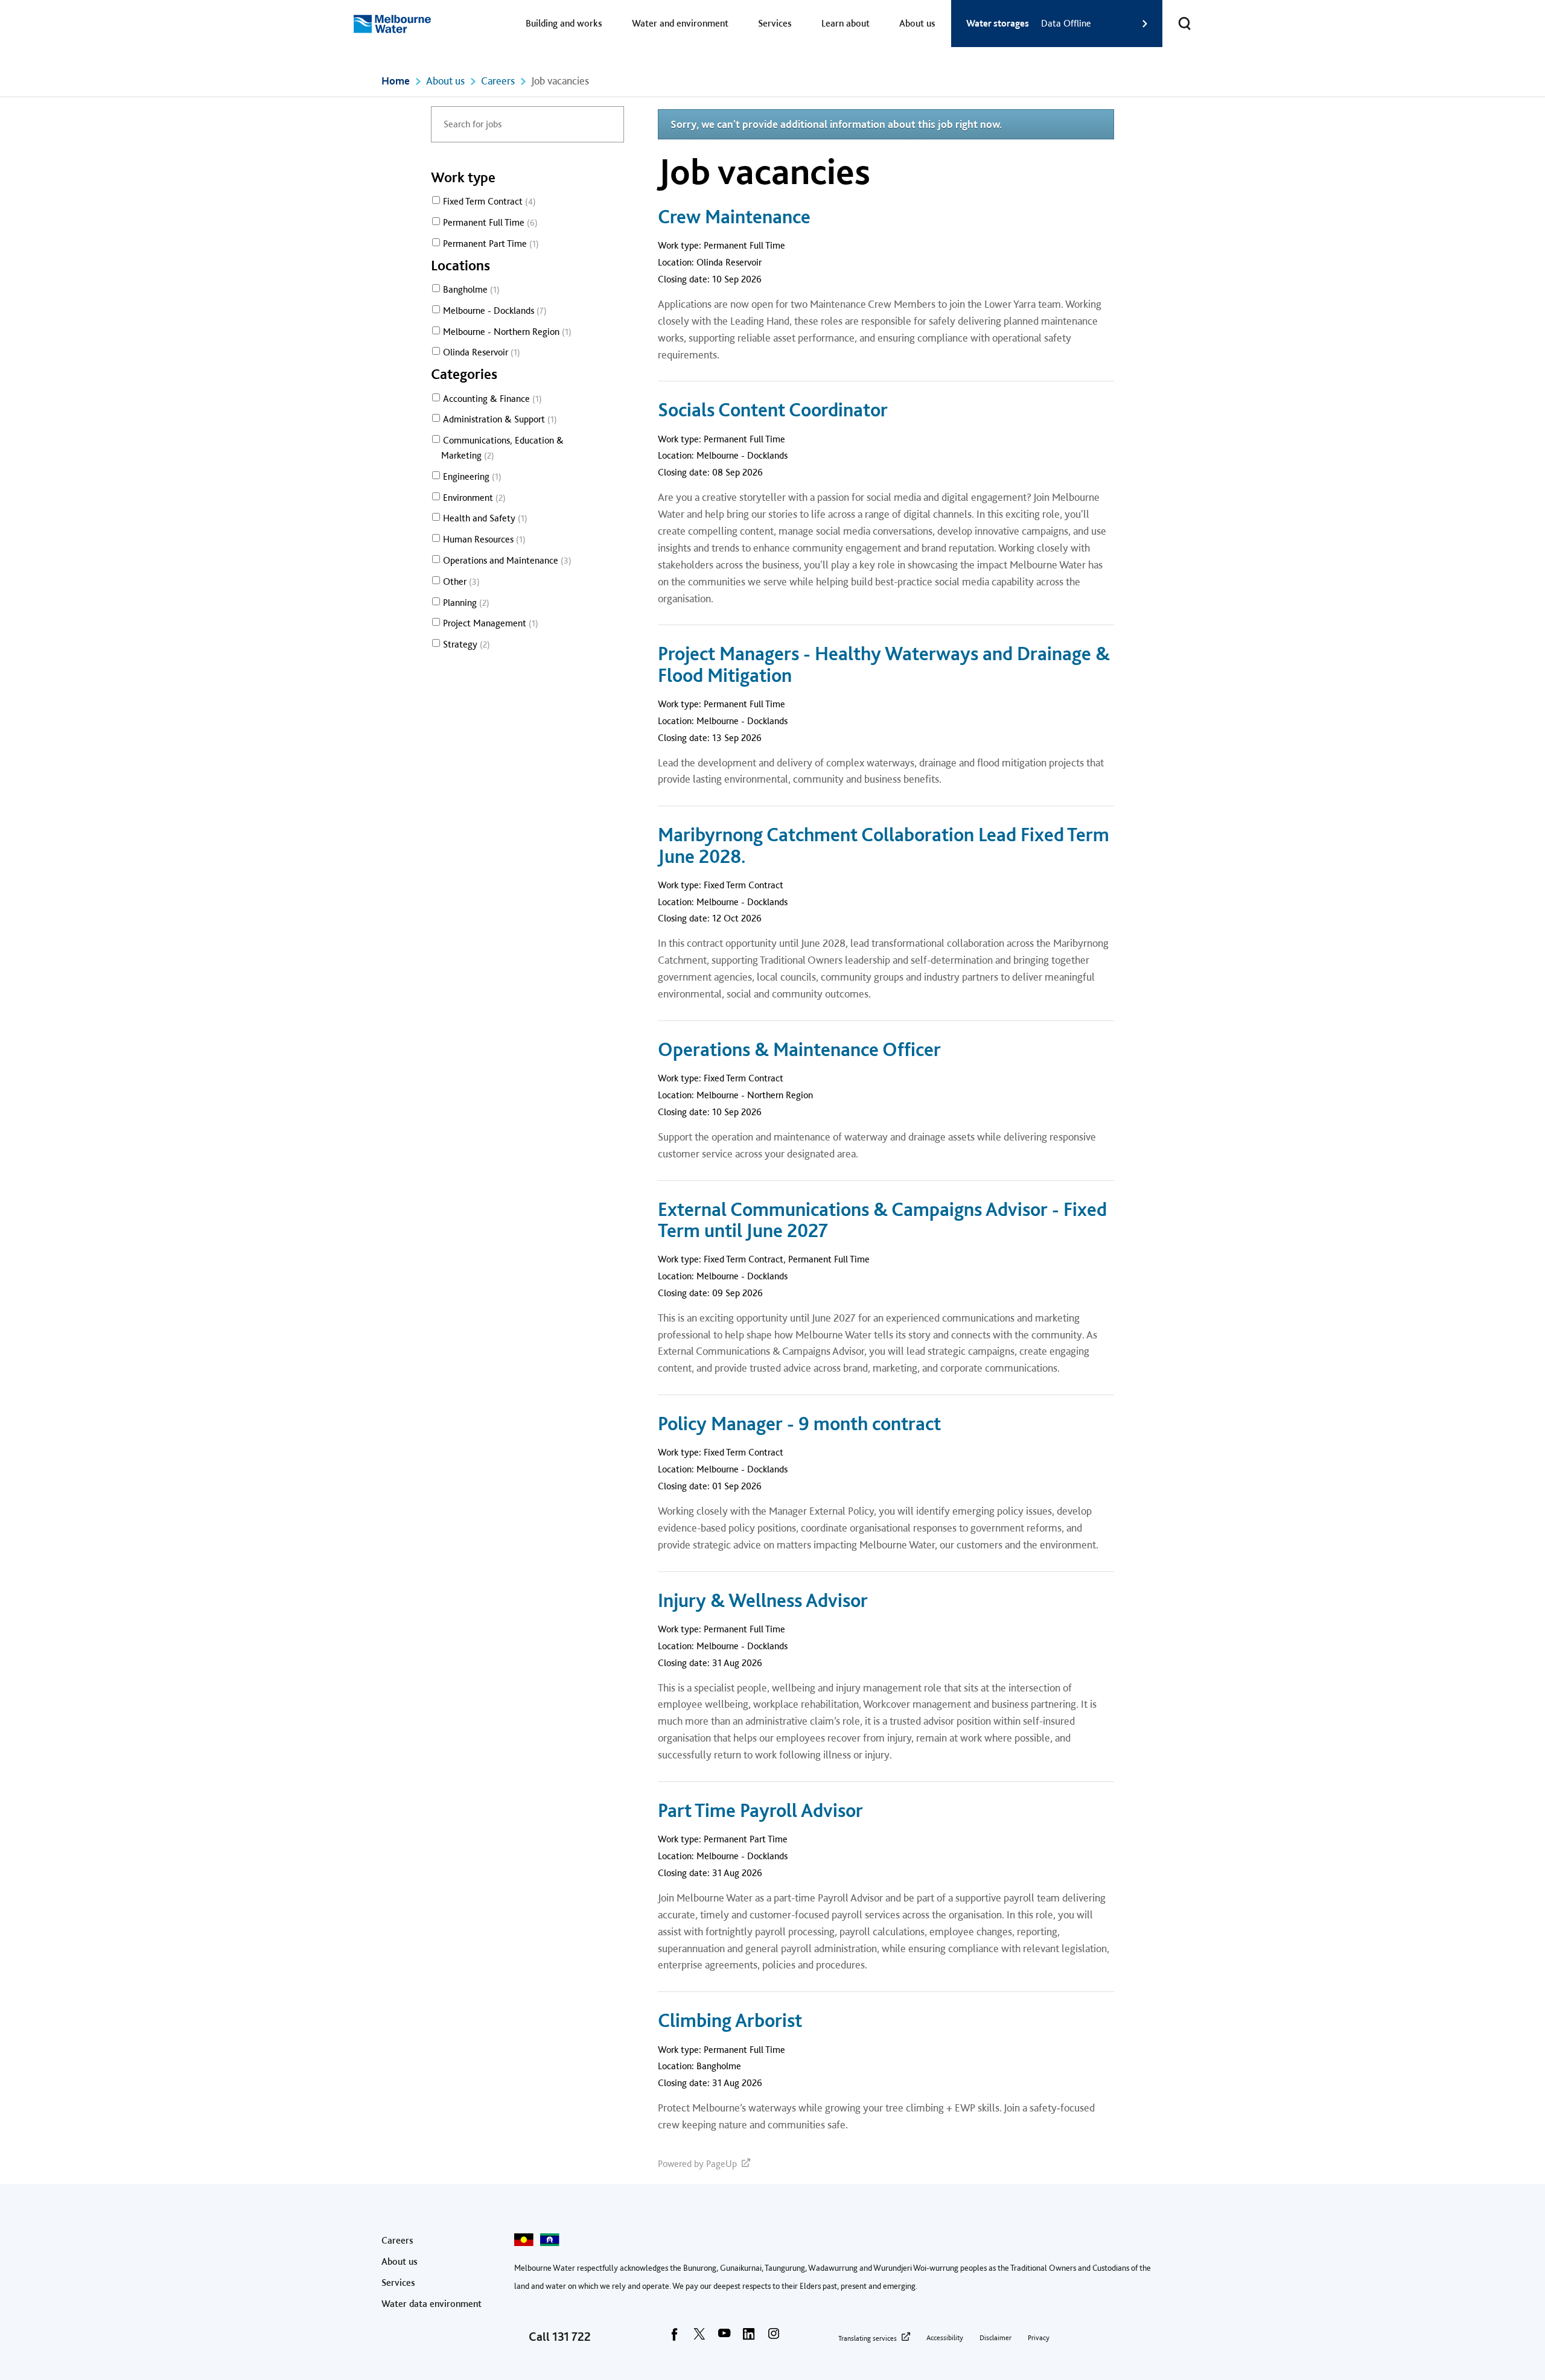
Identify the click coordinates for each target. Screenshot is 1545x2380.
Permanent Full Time (489, 222)
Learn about (846, 23)
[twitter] (699, 2338)
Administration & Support (499, 419)
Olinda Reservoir (480, 352)
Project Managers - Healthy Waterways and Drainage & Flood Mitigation (884, 664)
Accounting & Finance (491, 399)
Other (460, 581)
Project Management (489, 623)
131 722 (572, 2337)
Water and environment (680, 23)
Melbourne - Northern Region (506, 332)
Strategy (465, 644)
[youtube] (724, 2338)
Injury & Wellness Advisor (763, 1601)
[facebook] (675, 2338)
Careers (498, 81)
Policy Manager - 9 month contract (799, 1424)
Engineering (471, 476)
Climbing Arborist (730, 2021)
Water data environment (432, 2304)
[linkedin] (749, 2338)
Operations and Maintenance (506, 560)
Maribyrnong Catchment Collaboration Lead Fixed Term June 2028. (884, 845)
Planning (465, 603)
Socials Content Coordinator (773, 410)
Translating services (868, 2338)
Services (775, 23)
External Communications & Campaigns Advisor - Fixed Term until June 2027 (882, 1220)
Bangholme (470, 289)
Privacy (1039, 2338)
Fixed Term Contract (488, 201)
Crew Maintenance (734, 217)
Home (396, 81)
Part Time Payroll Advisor (760, 1811)
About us (917, 23)
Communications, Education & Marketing (502, 448)
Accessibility (945, 2338)
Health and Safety (484, 518)
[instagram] (774, 2338)
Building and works (564, 23)
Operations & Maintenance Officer (799, 1050)
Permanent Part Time (489, 243)
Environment (473, 498)
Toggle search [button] (1185, 24)
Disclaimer (995, 2338)
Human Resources (483, 539)
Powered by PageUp (697, 2164)
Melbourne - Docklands (493, 310)
